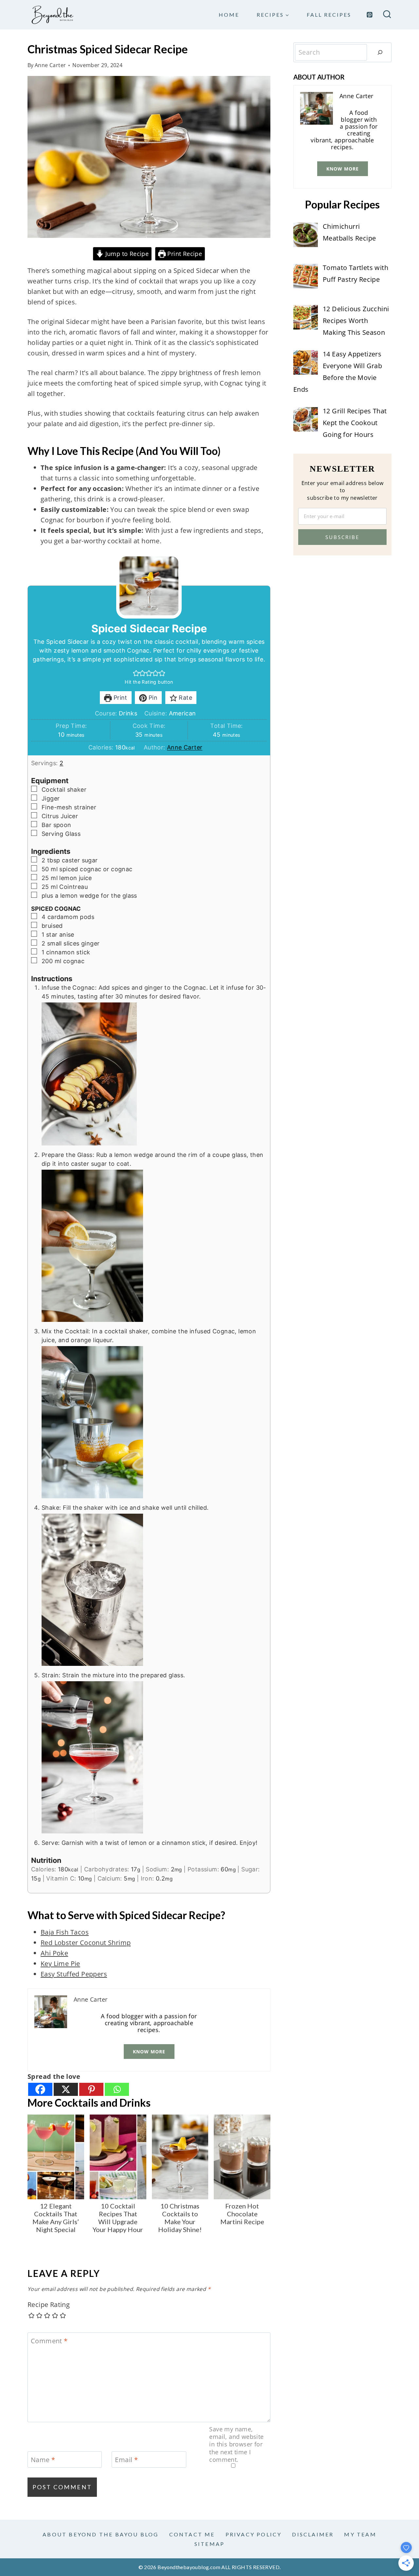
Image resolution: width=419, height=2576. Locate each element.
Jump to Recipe (126, 254)
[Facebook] (40, 2089)
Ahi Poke (54, 1953)
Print (119, 698)
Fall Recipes (329, 15)
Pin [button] (152, 698)
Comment (49, 2341)
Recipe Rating (49, 2305)
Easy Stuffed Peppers (74, 1974)
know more (149, 2052)
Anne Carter (50, 65)
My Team (360, 2534)
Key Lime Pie (60, 1964)
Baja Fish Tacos (65, 1932)
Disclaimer (313, 2534)
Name (43, 2460)
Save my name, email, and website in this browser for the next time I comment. (236, 2445)
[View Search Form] (387, 15)
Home (229, 15)
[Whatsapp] (117, 2089)
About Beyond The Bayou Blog (100, 2534)
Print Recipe (184, 254)
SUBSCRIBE (342, 537)
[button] (136, 673)
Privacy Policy (254, 2534)
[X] (66, 2089)
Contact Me (192, 2534)
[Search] (380, 52)
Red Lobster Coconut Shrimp (86, 1943)
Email (126, 2460)
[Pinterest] (370, 15)
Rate (185, 698)
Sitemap (209, 2544)
